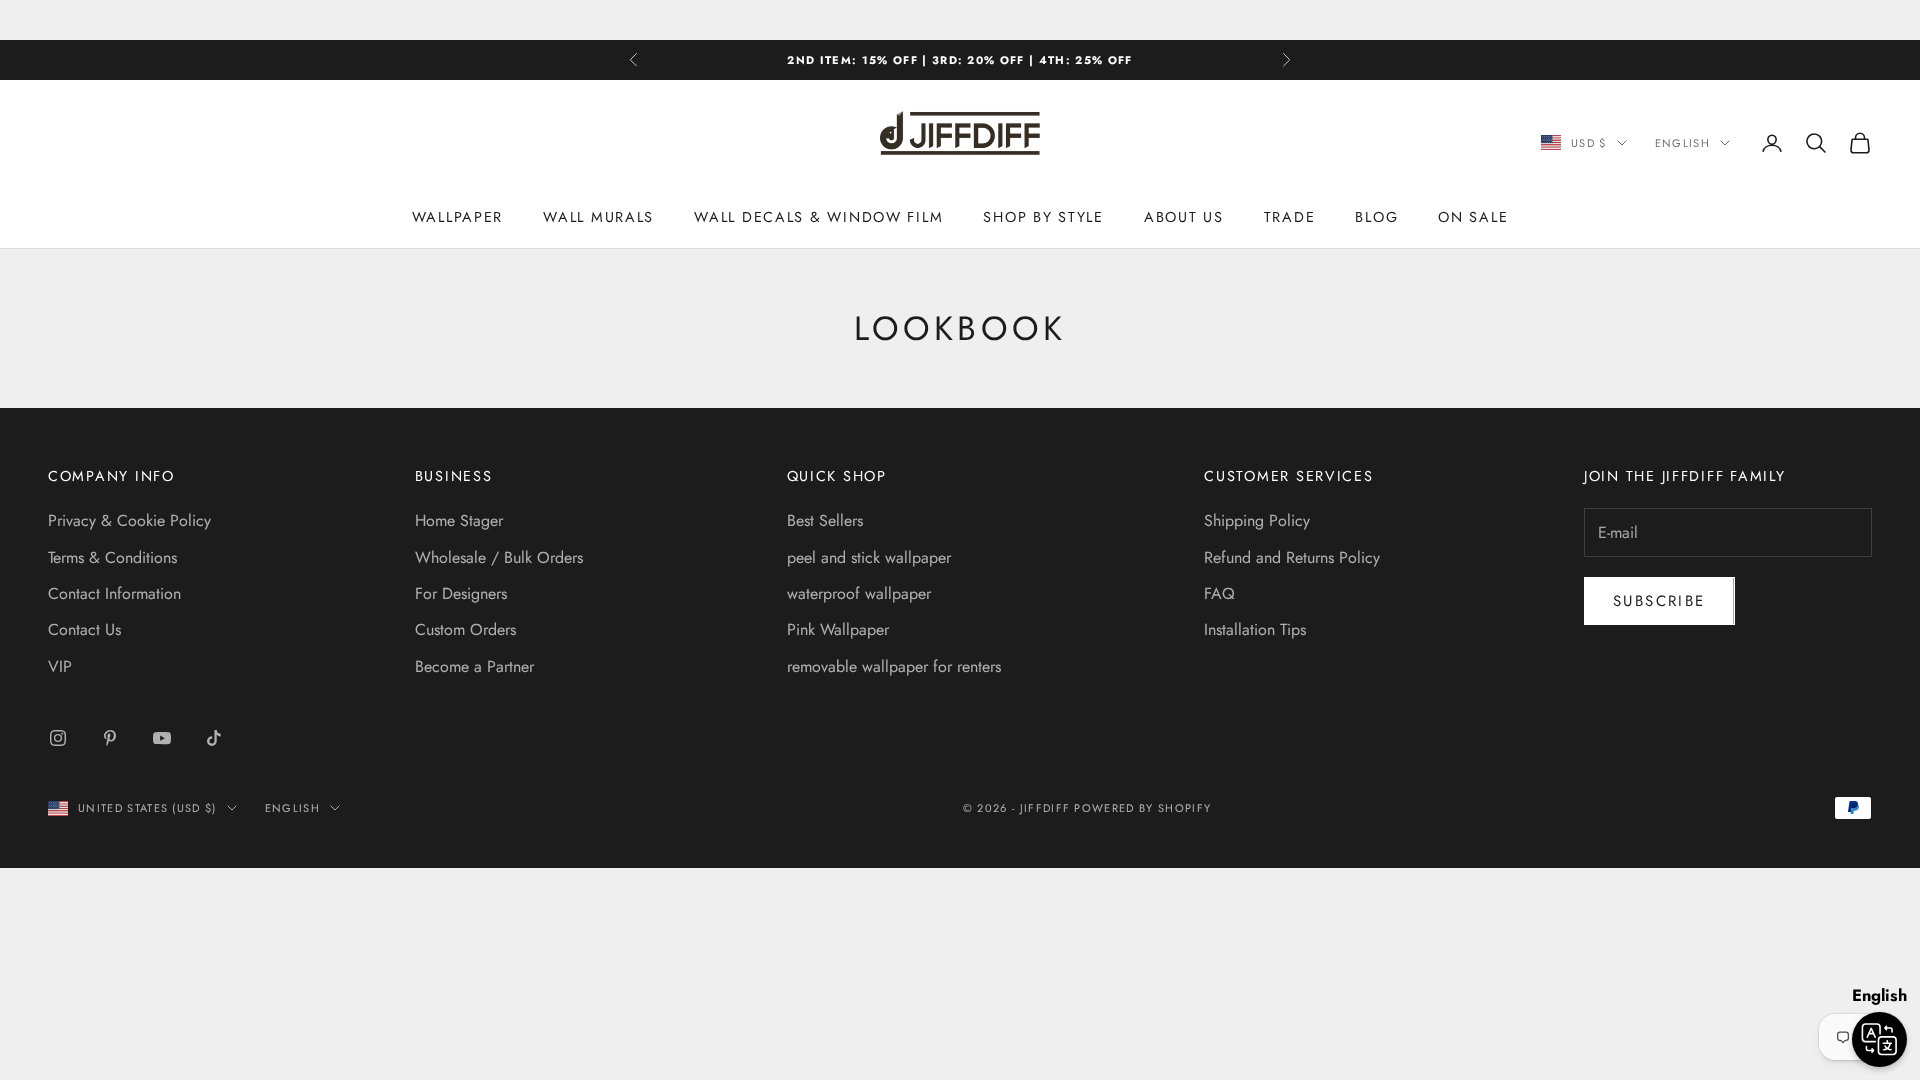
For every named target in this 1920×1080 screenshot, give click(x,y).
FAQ (1219, 593)
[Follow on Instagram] (58, 738)
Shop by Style (1043, 217)
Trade (1290, 217)
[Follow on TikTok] (214, 738)
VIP (60, 666)
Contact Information (114, 593)
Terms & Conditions (112, 557)
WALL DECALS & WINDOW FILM (818, 217)
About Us (1184, 217)
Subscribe (1659, 601)
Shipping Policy (1257, 520)
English (1682, 143)
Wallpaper (458, 217)
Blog (1376, 217)
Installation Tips (1255, 629)
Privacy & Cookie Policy (129, 520)
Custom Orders (465, 629)
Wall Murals (598, 217)
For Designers (461, 593)
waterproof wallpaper (859, 593)
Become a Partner (474, 666)
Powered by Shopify (1142, 808)
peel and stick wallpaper (869, 557)
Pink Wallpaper (838, 629)
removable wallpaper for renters (894, 666)
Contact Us (84, 629)
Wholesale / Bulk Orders (499, 557)
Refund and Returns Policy (1292, 557)
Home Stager (459, 520)
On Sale (1473, 217)
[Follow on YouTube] (162, 738)
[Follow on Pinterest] (110, 738)
